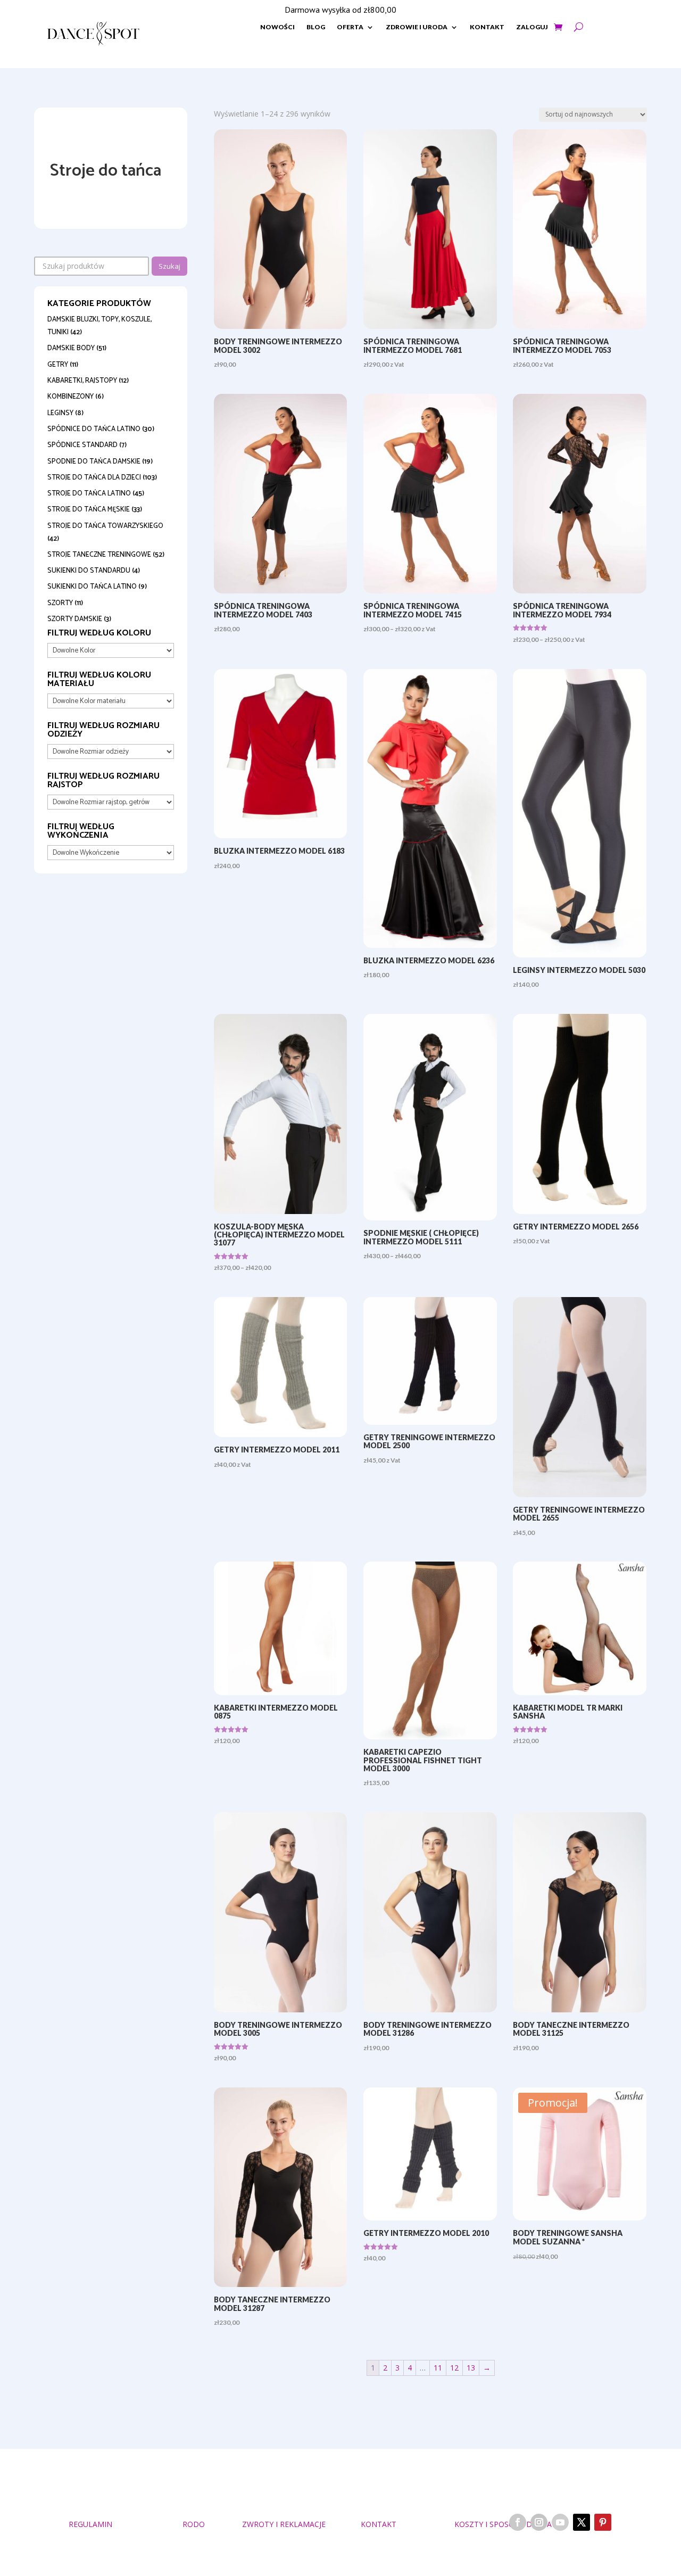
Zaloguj (532, 27)
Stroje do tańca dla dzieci (94, 478)
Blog (316, 27)
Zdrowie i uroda (417, 27)
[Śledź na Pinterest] (603, 2522)
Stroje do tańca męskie (89, 510)
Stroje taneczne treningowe (99, 555)
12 (454, 2368)
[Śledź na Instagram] (539, 2522)
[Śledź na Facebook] (518, 2522)
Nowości (277, 27)
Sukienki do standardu (89, 571)
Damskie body (71, 348)
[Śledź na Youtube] (560, 2522)
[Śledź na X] (582, 2522)
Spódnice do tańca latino (94, 429)
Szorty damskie (75, 619)
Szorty (60, 603)
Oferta (350, 27)
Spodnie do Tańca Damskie (94, 462)
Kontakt (487, 27)
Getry (58, 365)
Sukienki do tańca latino (92, 587)
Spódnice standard (82, 445)
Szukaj (169, 266)
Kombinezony (70, 397)
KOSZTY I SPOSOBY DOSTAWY (509, 2524)
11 (438, 2368)
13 (471, 2368)
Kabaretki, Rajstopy (82, 381)
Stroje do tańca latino (89, 494)
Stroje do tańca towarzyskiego (105, 526)
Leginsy (60, 413)
